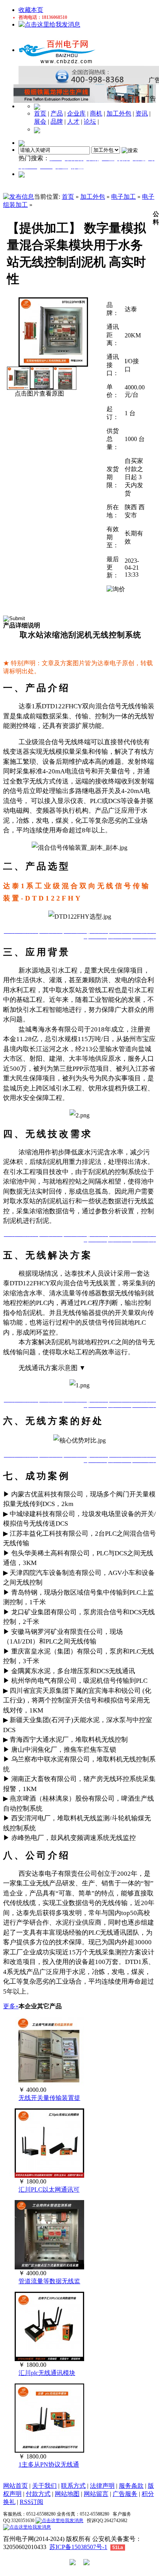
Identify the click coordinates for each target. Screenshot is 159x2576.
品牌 (57, 122)
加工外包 (119, 113)
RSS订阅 (31, 2502)
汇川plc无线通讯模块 (47, 2373)
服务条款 (131, 2486)
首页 (40, 113)
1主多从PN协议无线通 (49, 2464)
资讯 (142, 113)
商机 (96, 113)
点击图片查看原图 (39, 393)
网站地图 (67, 2494)
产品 (57, 113)
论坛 (90, 122)
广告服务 (125, 2494)
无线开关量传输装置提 (49, 2098)
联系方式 (73, 2486)
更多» (11, 2006)
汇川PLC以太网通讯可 (49, 2189)
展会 (40, 122)
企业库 (76, 113)
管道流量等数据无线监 (49, 2281)
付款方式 (38, 2494)
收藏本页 (31, 10)
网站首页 (15, 2486)
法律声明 (102, 2486)
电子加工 (123, 197)
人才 (73, 122)
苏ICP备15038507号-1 (78, 2547)
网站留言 (96, 2494)
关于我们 (44, 2486)
